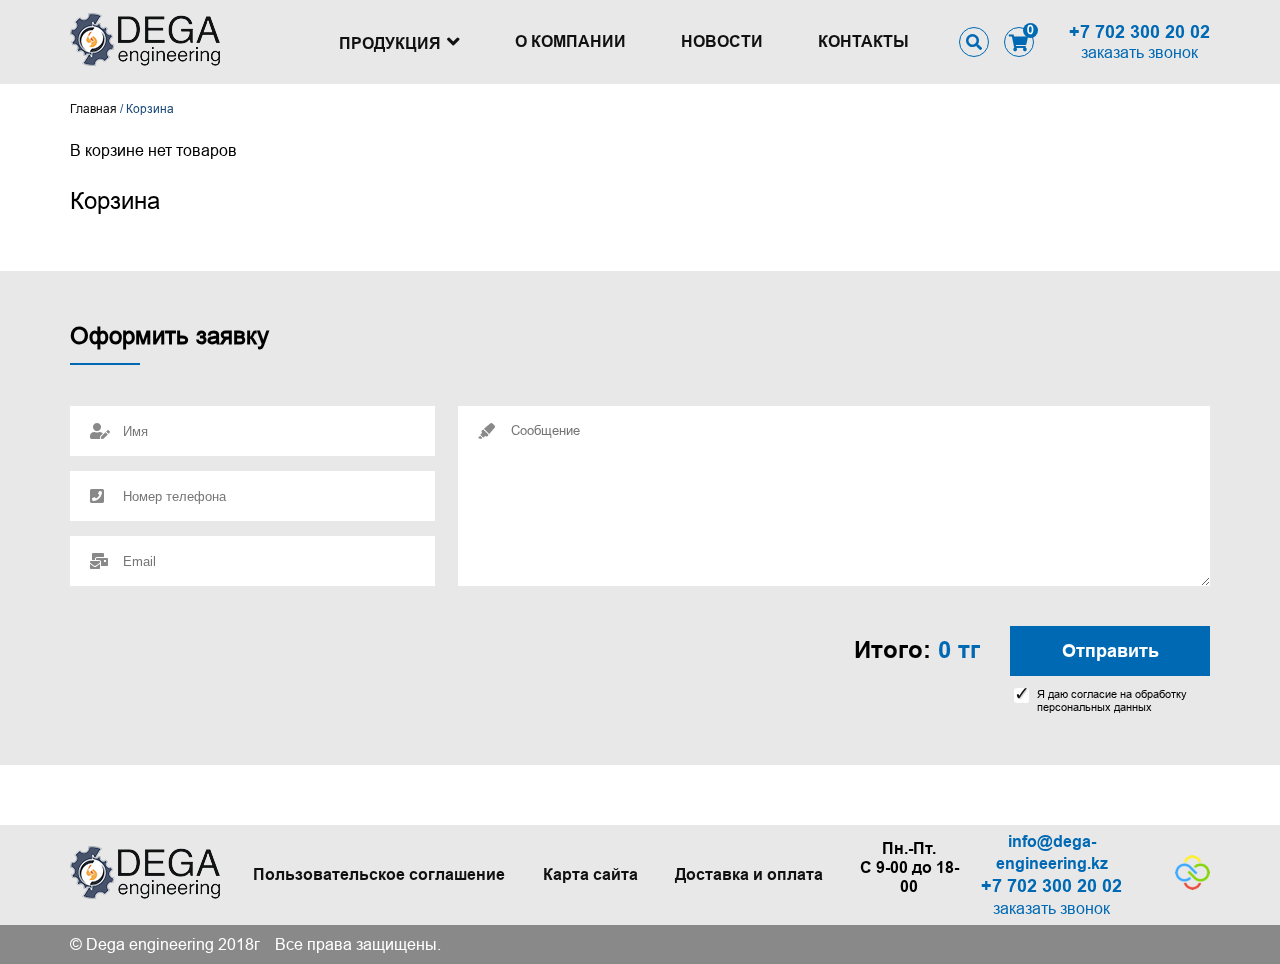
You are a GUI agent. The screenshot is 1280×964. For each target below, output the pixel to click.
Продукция (390, 43)
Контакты (863, 41)
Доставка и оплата (749, 874)
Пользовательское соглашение (379, 874)
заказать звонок (1139, 52)
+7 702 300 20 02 (1139, 32)
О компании (570, 41)
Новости (722, 41)
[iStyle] (1192, 884)
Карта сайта (590, 874)
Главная (93, 109)
